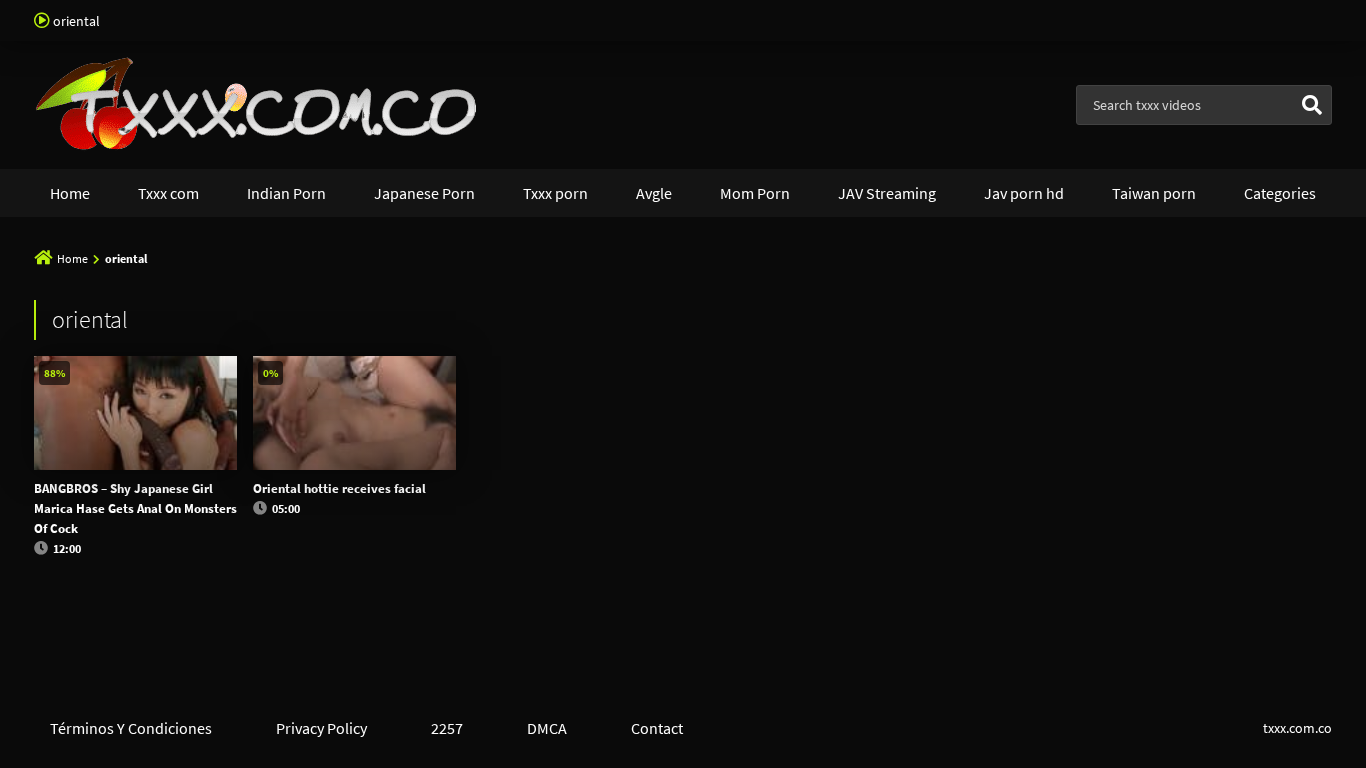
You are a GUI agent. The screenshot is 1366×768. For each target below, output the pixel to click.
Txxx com (168, 193)
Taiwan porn (1154, 193)
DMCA (547, 728)
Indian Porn (286, 193)
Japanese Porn (424, 193)
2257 (447, 728)
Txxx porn (555, 193)
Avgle (654, 193)
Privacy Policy (321, 728)
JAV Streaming (887, 193)
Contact (657, 728)
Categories (1280, 193)
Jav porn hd (1024, 193)
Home (70, 193)
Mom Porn (755, 193)
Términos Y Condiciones (131, 728)
